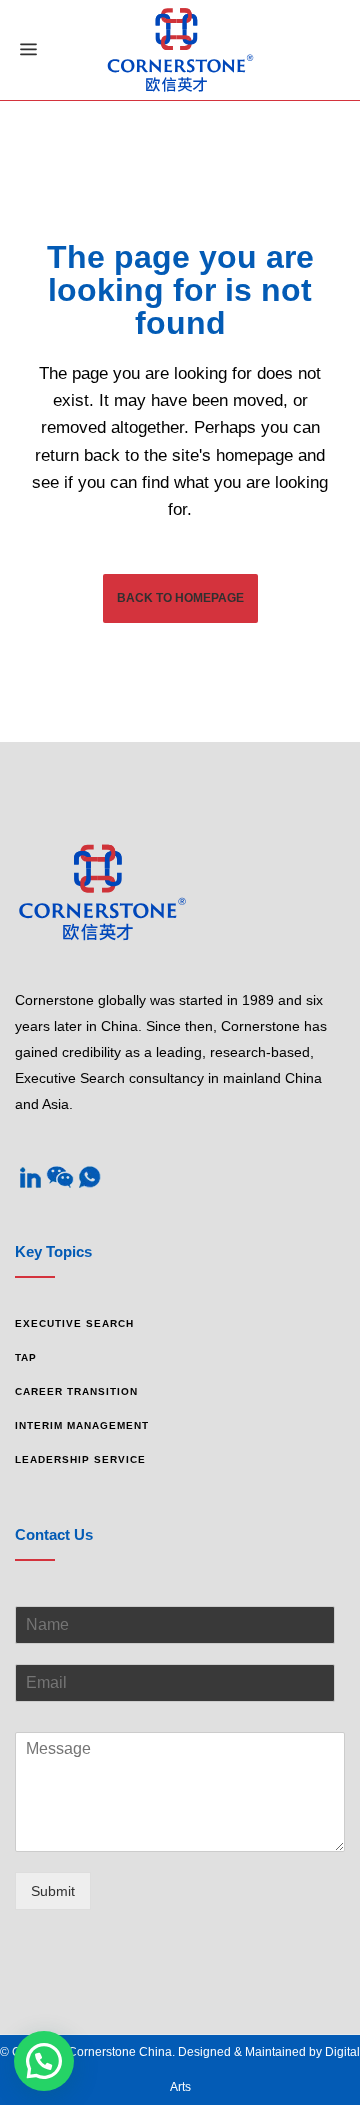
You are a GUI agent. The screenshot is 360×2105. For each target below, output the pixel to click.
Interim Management (82, 1425)
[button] (44, 2061)
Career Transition (76, 1391)
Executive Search (74, 1323)
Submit (53, 1891)
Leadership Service (80, 1459)
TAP (26, 1357)
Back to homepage (180, 598)
